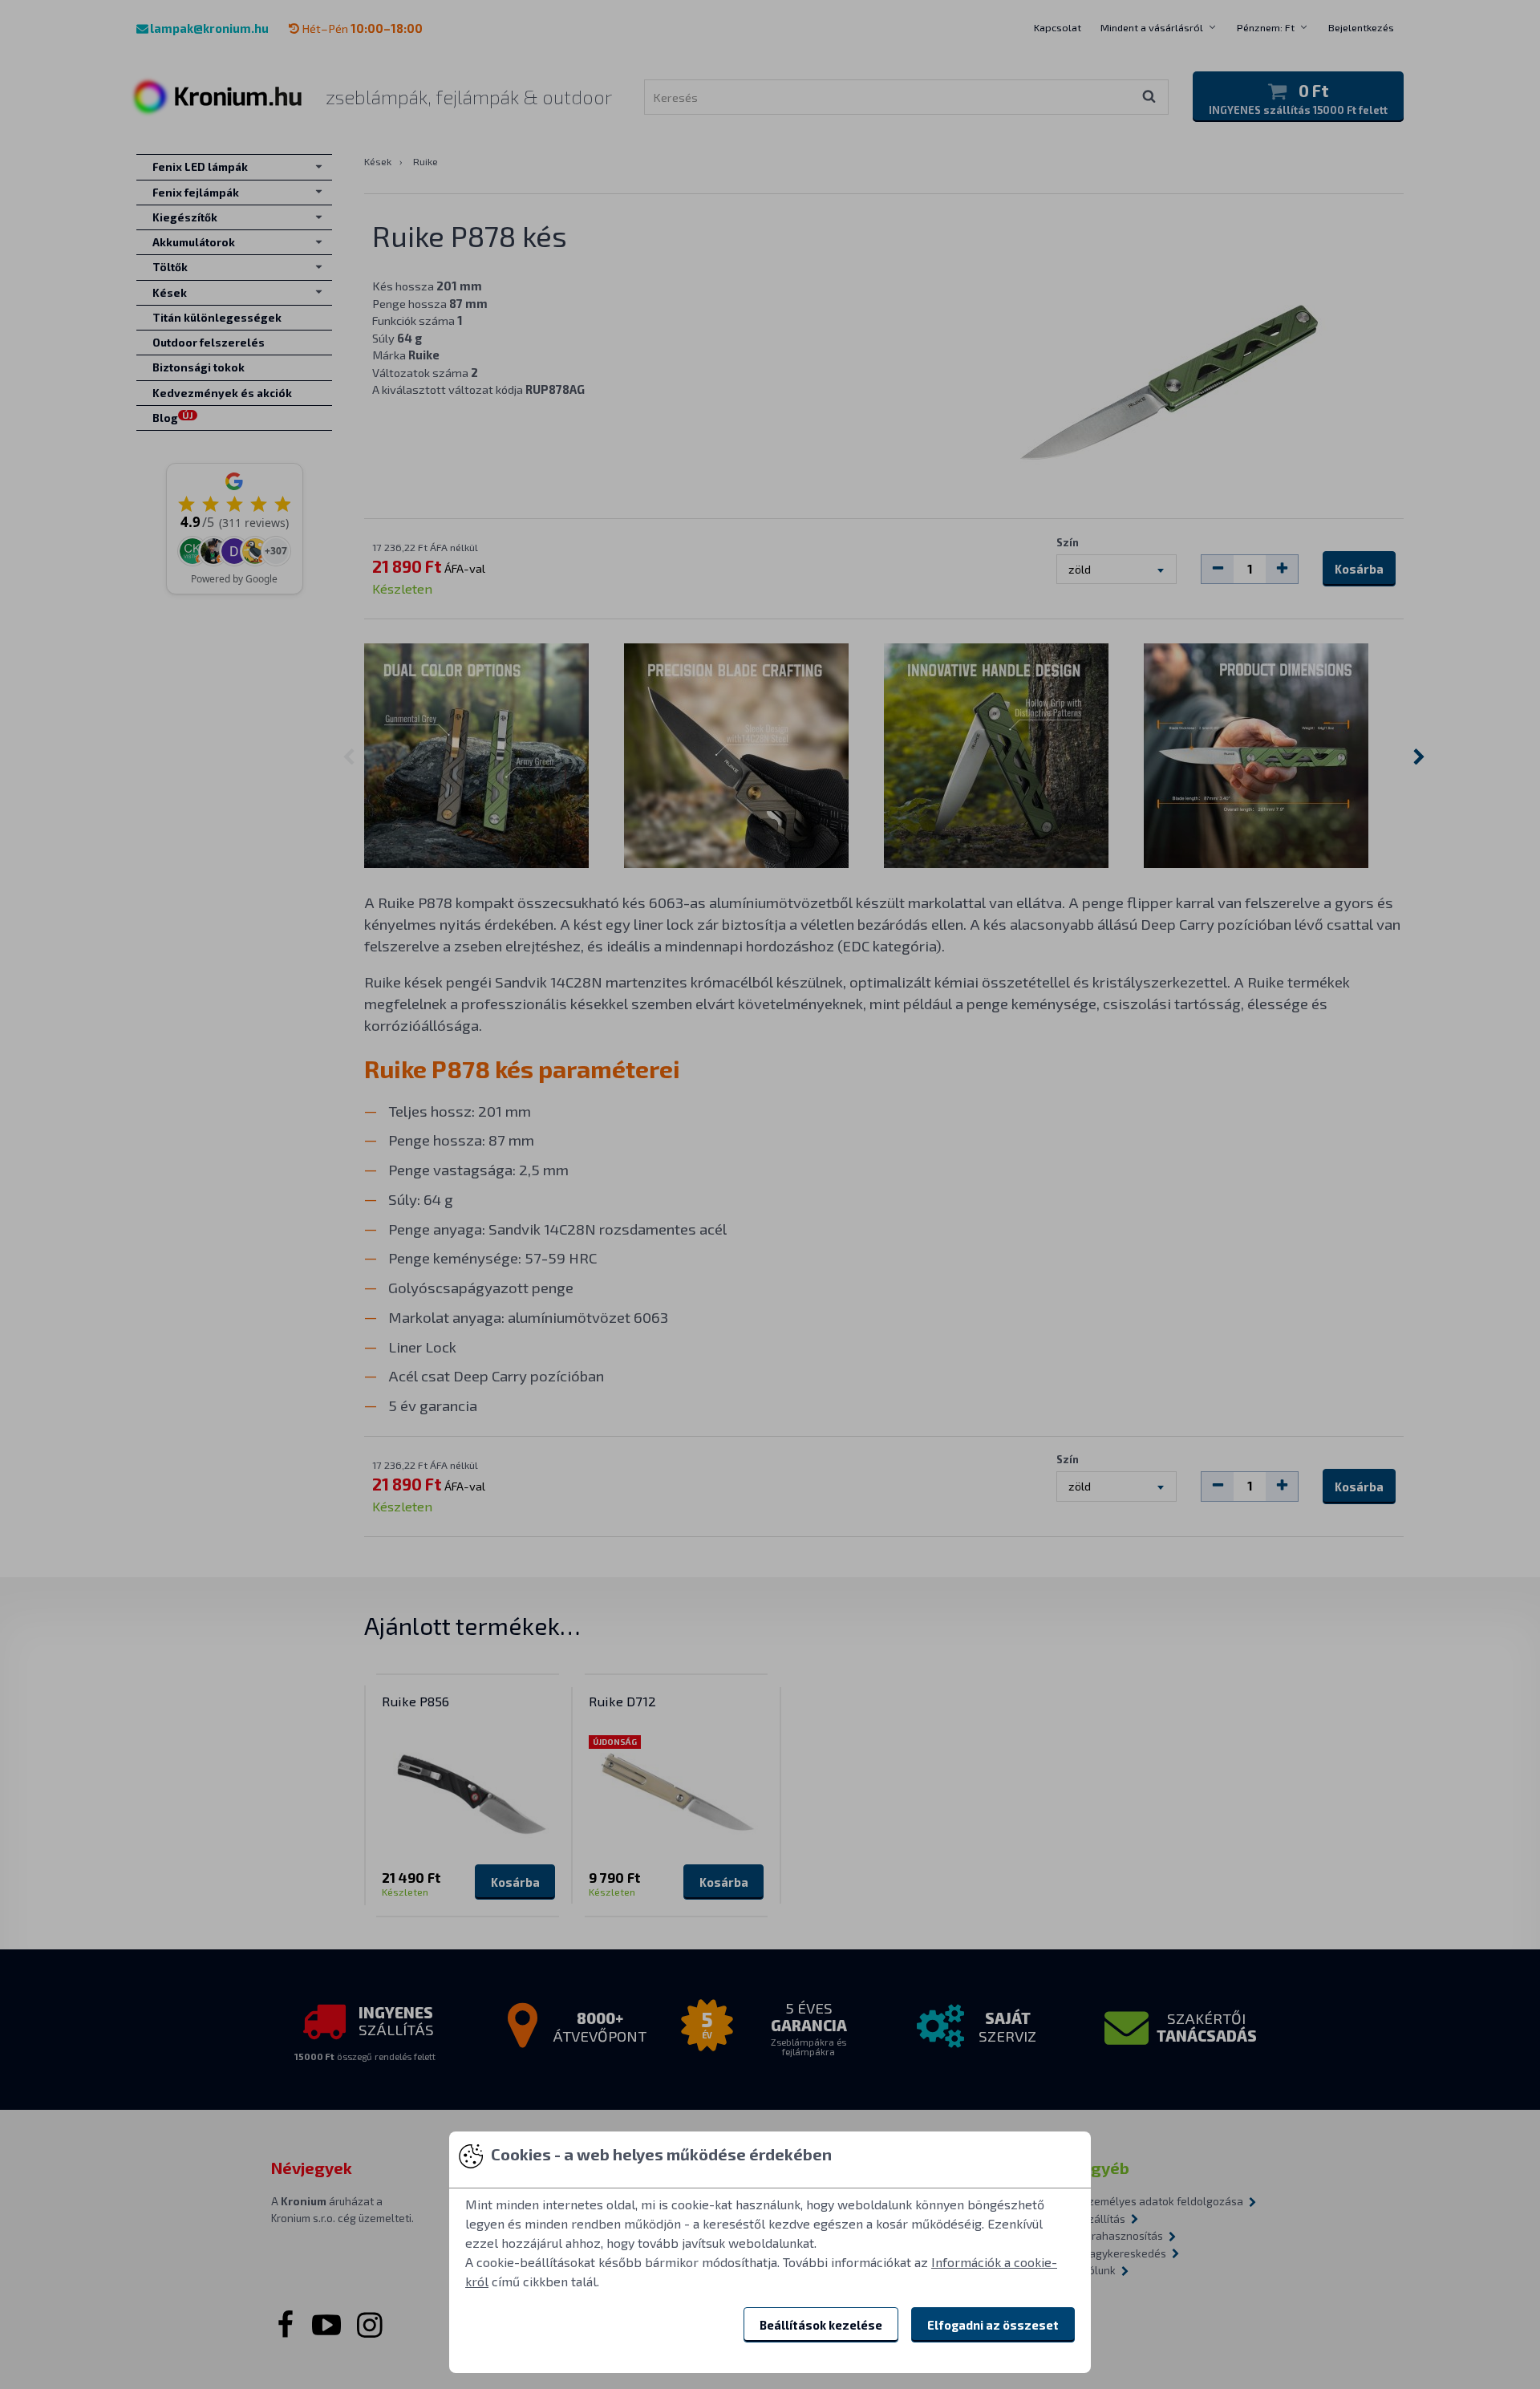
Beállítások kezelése (821, 2325)
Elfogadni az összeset (993, 2325)
